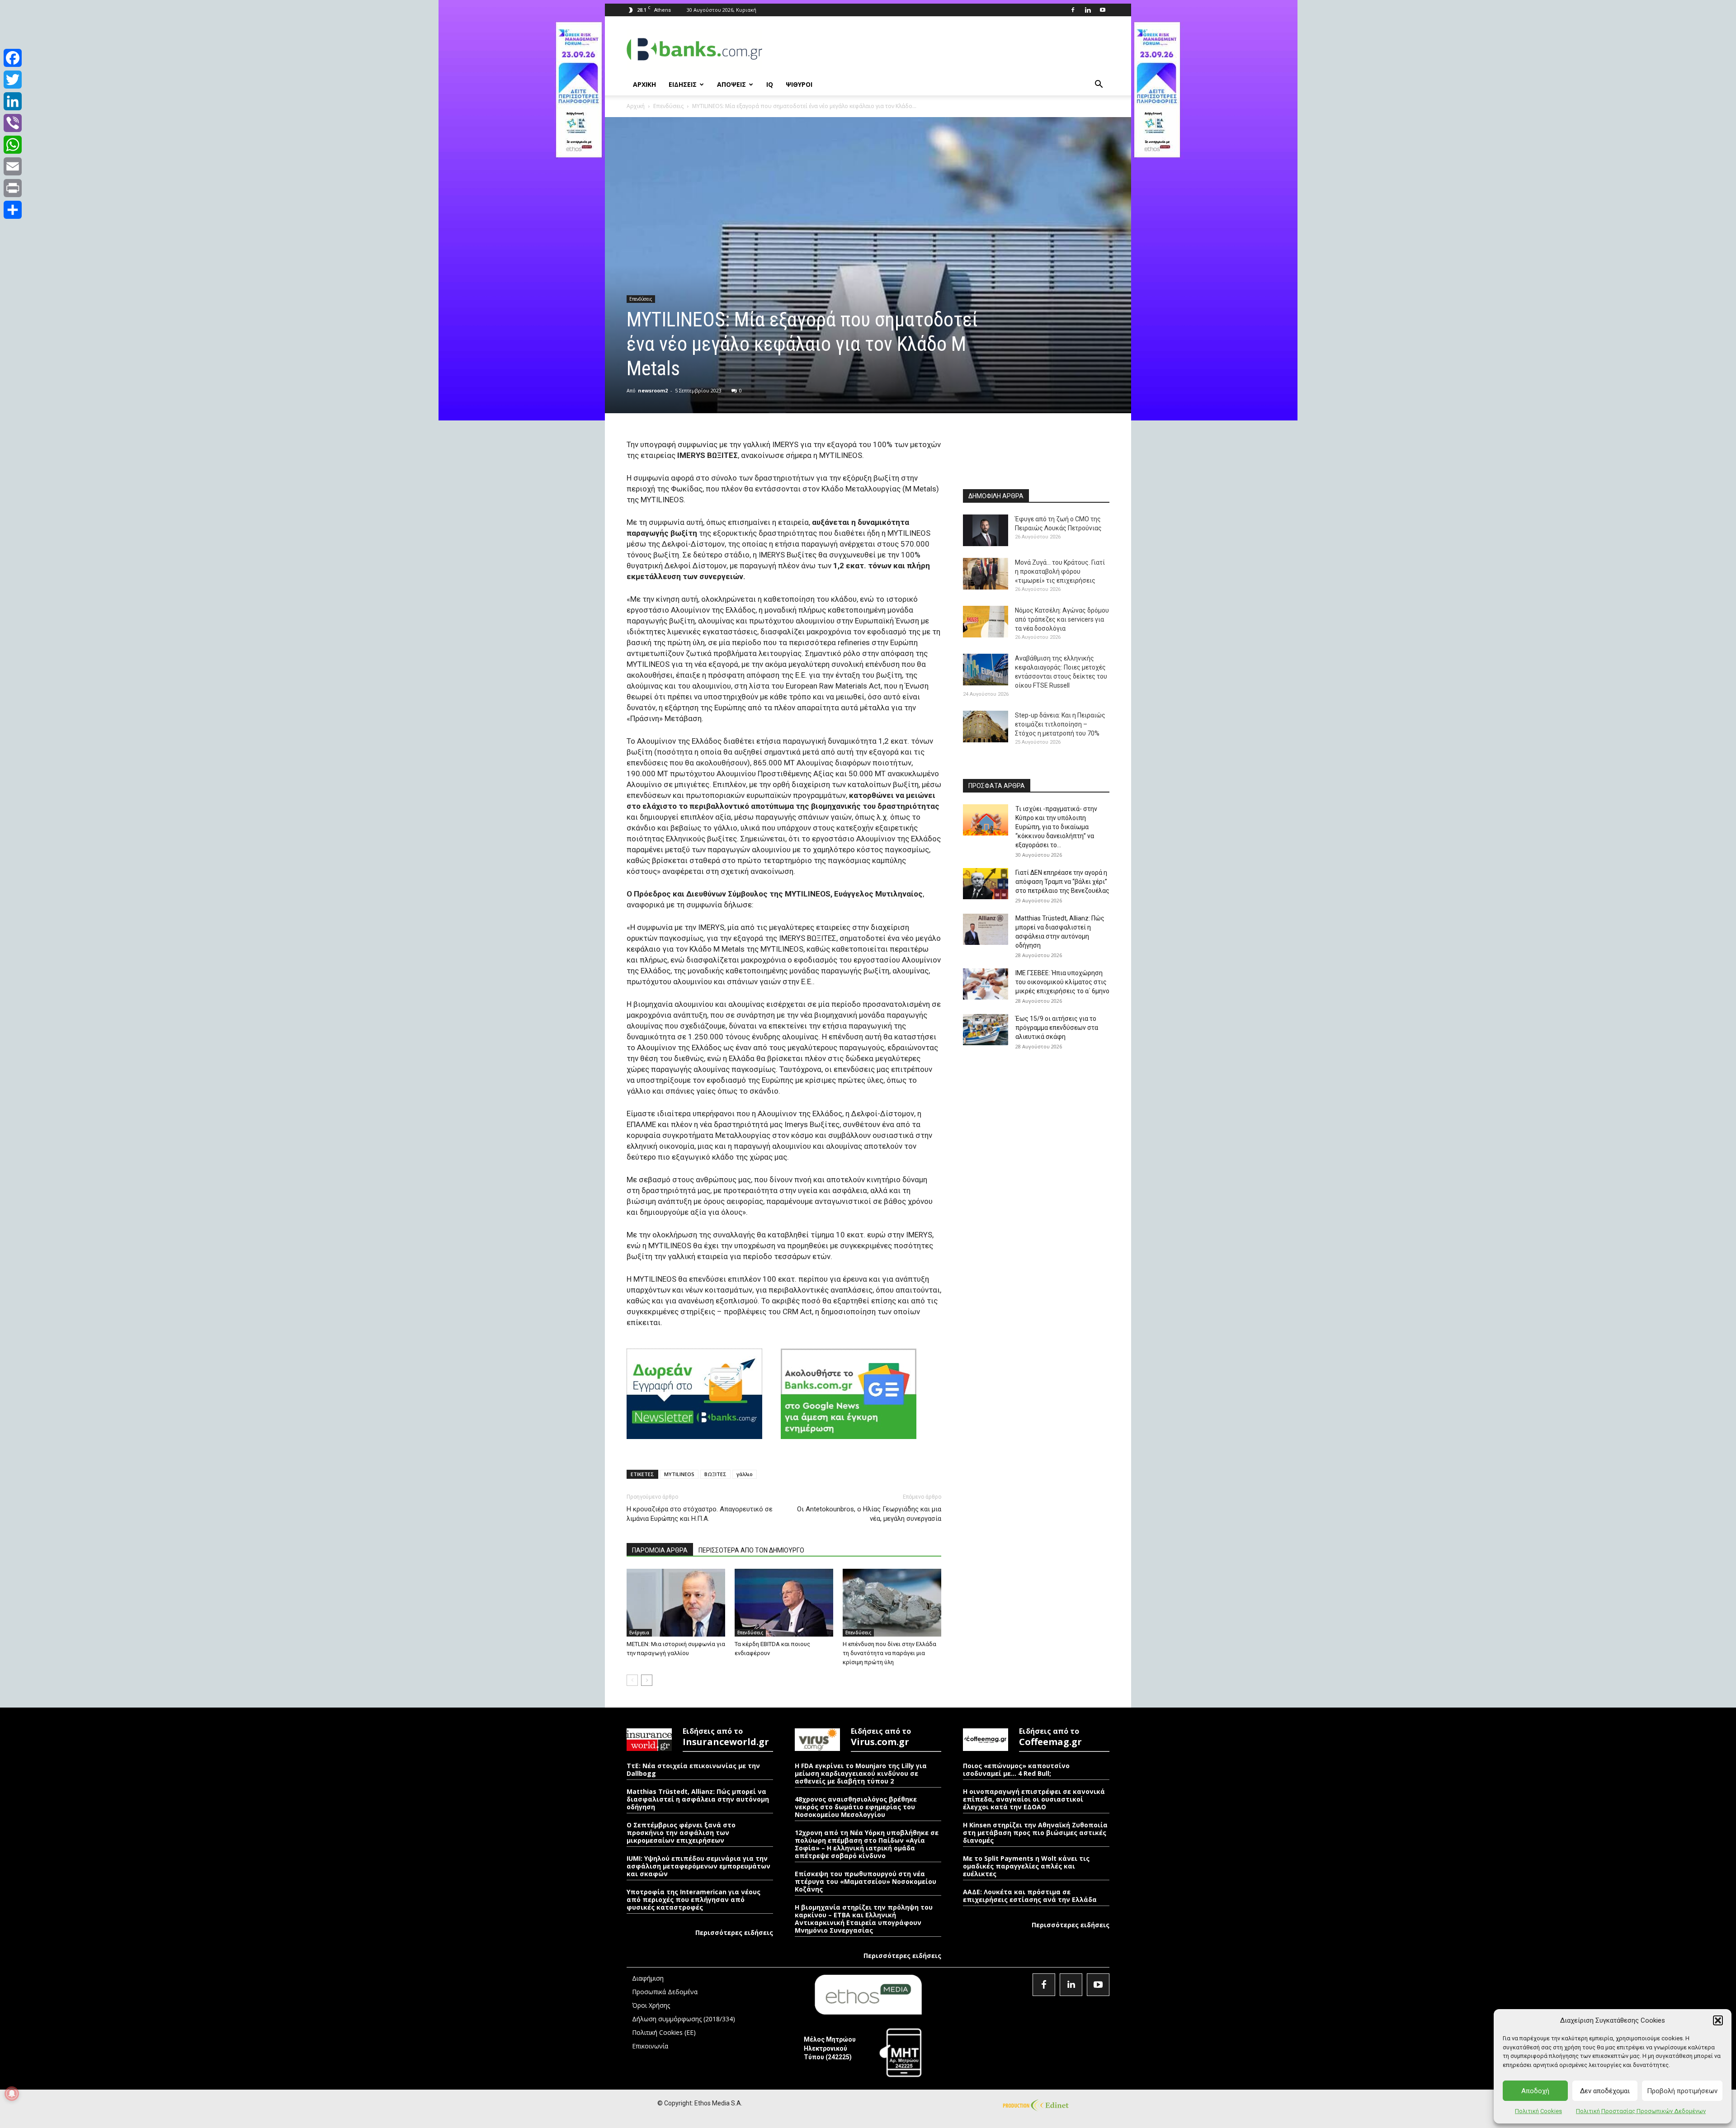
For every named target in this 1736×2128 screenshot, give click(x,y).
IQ (770, 84)
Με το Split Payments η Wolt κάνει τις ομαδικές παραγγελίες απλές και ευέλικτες (1026, 1866)
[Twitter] (13, 80)
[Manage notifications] (12, 2094)
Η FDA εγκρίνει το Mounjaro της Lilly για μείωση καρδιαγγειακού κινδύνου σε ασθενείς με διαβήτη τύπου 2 (861, 1773)
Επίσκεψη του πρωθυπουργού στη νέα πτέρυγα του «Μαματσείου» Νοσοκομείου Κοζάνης (866, 1881)
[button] (1718, 2020)
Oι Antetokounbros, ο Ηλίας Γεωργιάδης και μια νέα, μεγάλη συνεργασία (869, 1514)
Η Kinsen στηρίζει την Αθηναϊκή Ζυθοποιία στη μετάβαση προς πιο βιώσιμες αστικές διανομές (1035, 1833)
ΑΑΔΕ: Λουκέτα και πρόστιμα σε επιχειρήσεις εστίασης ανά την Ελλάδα (1030, 1896)
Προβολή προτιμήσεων (1682, 2091)
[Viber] (13, 123)
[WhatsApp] (13, 145)
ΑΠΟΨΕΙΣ (731, 84)
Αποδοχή (1535, 2091)
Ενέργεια (639, 1633)
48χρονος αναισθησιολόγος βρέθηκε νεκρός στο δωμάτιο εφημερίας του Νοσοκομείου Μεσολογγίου (856, 1807)
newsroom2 (653, 390)
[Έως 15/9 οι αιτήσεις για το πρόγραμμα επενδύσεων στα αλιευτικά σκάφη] (986, 1030)
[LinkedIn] (13, 101)
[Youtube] (1103, 10)
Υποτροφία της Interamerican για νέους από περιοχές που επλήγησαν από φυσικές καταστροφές (693, 1899)
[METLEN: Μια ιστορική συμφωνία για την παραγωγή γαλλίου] (676, 1603)
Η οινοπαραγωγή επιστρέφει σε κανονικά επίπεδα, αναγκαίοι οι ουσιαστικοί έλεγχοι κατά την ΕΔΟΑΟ (1034, 1799)
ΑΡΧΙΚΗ (644, 84)
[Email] (13, 166)
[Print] (13, 188)
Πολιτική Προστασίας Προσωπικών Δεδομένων (1641, 2111)
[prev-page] (632, 1680)
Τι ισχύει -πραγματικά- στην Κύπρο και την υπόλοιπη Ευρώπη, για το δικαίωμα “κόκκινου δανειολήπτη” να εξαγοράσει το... (1056, 827)
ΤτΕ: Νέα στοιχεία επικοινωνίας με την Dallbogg (693, 1769)
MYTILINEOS (679, 1474)
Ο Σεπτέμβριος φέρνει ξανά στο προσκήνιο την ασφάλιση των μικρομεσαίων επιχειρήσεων (681, 1833)
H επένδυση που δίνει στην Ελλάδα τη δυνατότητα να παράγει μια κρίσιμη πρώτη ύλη (889, 1653)
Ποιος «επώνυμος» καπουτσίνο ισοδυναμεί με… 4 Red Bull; (1016, 1769)
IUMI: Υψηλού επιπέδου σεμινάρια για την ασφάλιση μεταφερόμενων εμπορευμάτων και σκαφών (698, 1866)
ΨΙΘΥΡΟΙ (799, 84)
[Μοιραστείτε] (13, 210)
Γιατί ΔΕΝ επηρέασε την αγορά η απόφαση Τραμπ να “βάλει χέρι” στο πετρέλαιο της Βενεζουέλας (1062, 882)
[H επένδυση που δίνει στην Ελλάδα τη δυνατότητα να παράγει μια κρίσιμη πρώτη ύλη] (892, 1603)
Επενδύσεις (668, 106)
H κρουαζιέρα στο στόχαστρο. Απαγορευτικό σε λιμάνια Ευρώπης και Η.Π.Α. (700, 1514)
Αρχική (636, 106)
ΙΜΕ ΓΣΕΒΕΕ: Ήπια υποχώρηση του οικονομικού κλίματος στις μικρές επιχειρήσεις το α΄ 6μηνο (1062, 982)
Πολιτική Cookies (1538, 2111)
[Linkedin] (1088, 10)
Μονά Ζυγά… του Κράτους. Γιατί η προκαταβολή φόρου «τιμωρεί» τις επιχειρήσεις (1060, 571)
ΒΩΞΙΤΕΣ (715, 1474)
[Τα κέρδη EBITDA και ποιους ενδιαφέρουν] (784, 1603)
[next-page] (647, 1680)
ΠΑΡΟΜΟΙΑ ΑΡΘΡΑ (660, 1550)
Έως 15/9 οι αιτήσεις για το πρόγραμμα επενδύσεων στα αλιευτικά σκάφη (1057, 1028)
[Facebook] (1073, 10)
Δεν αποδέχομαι (1605, 2091)
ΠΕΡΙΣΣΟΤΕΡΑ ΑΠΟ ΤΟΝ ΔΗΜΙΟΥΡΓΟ (751, 1550)
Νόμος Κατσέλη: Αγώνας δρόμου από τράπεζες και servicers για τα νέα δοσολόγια (1062, 619)
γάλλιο (745, 1474)
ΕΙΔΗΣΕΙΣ (683, 84)
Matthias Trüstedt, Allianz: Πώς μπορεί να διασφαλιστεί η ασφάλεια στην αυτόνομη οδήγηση (698, 1799)
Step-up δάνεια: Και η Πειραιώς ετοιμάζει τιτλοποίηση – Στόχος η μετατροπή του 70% (1060, 724)
